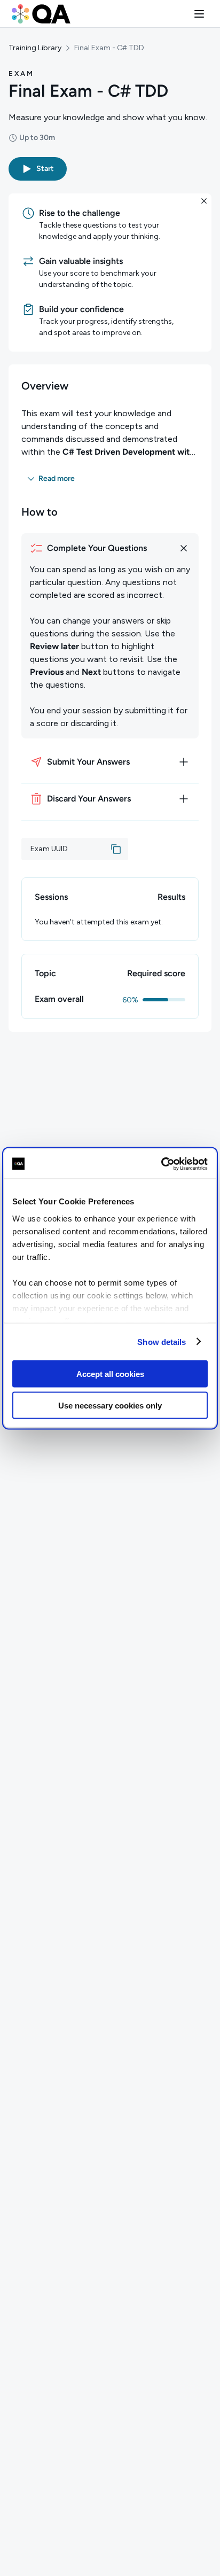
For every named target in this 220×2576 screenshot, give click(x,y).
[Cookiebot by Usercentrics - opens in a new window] (161, 1164)
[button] (199, 14)
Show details (162, 1341)
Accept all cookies (110, 1374)
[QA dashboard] (41, 14)
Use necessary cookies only (110, 1405)
